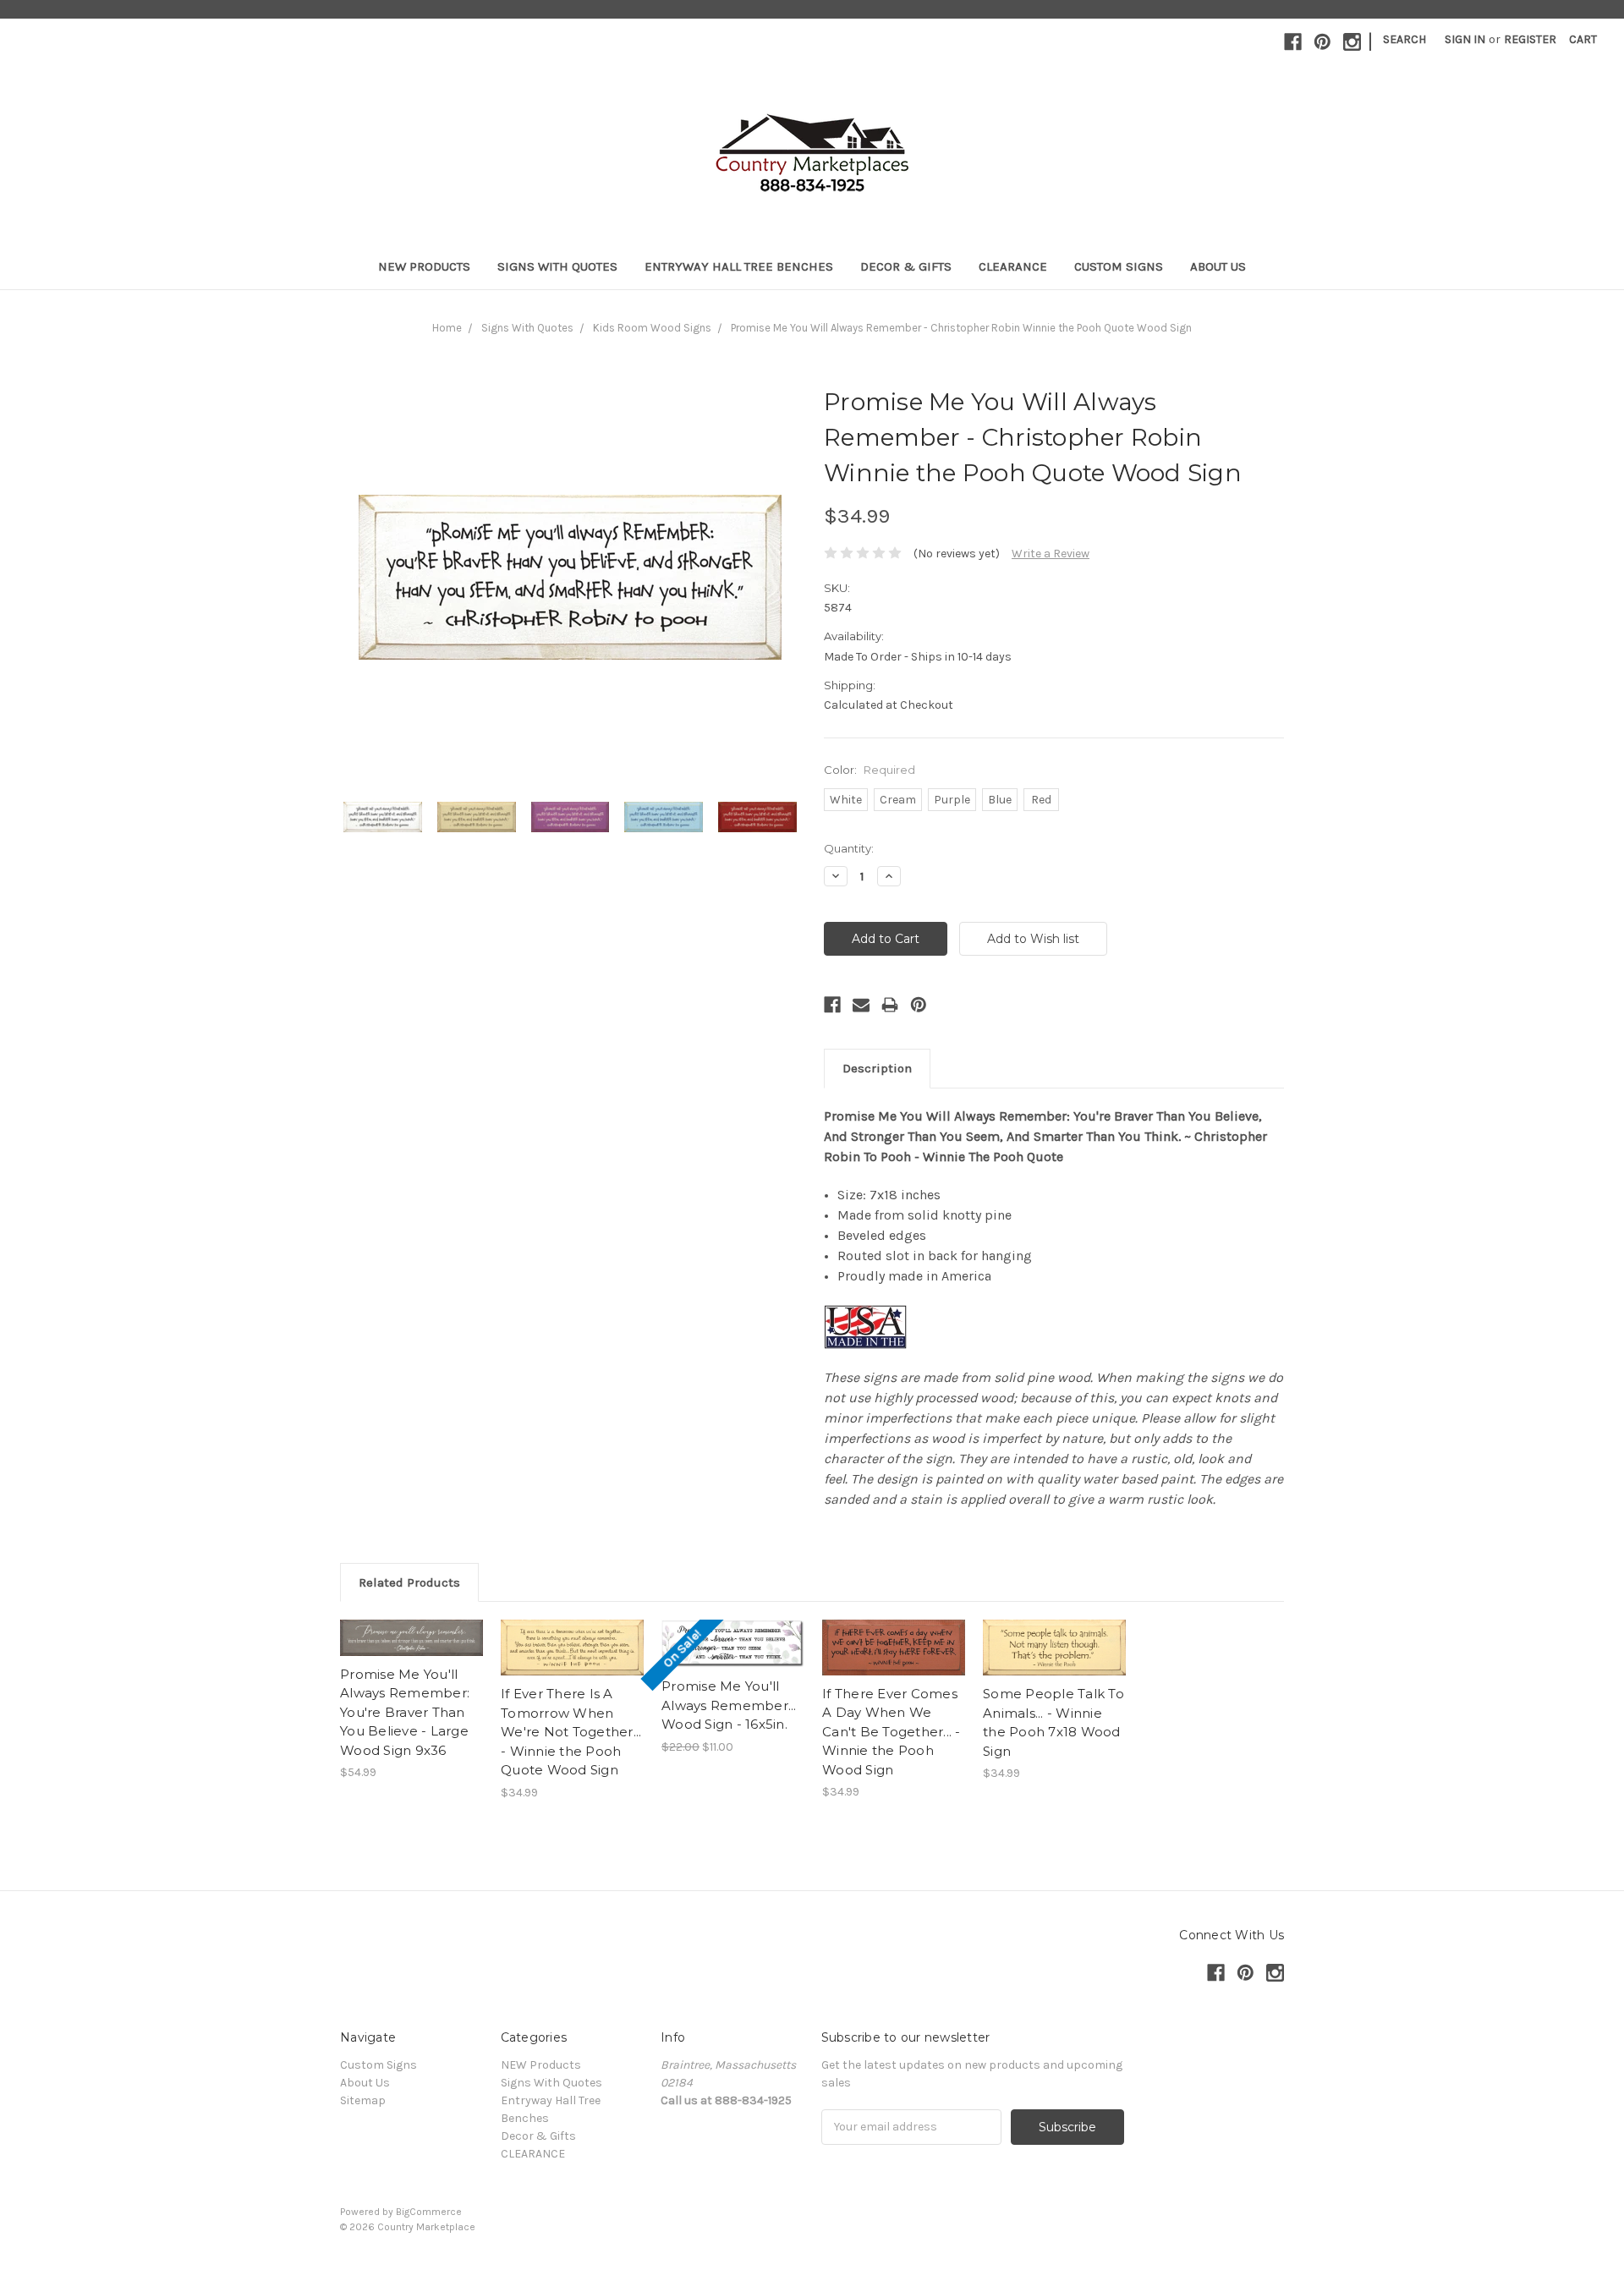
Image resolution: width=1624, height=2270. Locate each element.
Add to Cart (411, 1653)
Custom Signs (1119, 266)
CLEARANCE (1013, 266)
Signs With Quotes (557, 266)
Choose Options (573, 1663)
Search (1405, 39)
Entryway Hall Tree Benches (739, 266)
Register (1530, 39)
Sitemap (363, 2100)
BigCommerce (429, 2212)
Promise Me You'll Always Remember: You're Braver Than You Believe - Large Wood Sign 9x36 (405, 1712)
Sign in (1465, 39)
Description (877, 1068)
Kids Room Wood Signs (652, 328)
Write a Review (1051, 554)
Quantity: (849, 848)
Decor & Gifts (906, 266)
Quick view (412, 1623)
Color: (870, 770)
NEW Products (424, 266)
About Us (1218, 266)
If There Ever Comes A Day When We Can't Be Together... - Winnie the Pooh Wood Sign (892, 1732)
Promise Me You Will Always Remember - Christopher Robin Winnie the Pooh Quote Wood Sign (961, 328)
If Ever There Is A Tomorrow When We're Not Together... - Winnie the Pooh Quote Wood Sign (571, 1732)
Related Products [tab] (409, 1582)
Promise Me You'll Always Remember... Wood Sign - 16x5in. (729, 1705)
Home (447, 328)
